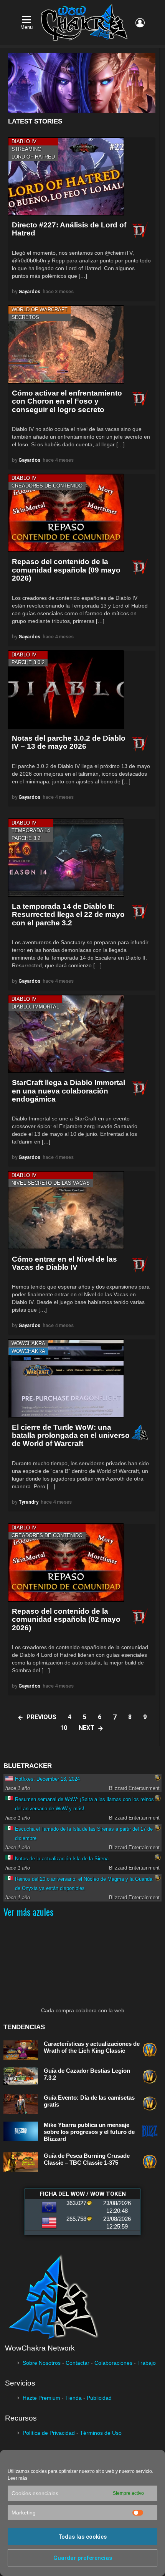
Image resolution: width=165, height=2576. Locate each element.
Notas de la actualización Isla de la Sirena (62, 1859)
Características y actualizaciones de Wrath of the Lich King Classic (92, 2047)
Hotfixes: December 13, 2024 (47, 1779)
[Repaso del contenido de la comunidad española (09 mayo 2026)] (66, 513)
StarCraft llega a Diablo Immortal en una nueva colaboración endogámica (68, 1091)
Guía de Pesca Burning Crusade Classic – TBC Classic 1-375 (87, 2159)
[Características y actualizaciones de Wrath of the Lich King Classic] (21, 2050)
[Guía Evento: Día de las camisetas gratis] (21, 2104)
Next (87, 1728)
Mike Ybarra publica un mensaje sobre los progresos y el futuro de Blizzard (89, 2132)
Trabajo (147, 2363)
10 (64, 1728)
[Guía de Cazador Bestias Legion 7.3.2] (21, 2076)
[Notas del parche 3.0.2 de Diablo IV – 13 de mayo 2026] (66, 689)
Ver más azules (28, 1912)
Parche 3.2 (26, 838)
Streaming (26, 149)
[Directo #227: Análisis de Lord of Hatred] (66, 176)
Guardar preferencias (83, 2558)
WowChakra (28, 1343)
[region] (82, 83)
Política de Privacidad (49, 2433)
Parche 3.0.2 (28, 662)
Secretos (25, 317)
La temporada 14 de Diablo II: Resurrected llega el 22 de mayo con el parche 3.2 (68, 915)
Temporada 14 (31, 831)
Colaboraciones (113, 2363)
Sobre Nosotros (42, 2363)
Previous (41, 1717)
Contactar (78, 2363)
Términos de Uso (101, 2433)
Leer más (17, 2478)
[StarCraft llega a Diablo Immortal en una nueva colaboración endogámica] (66, 1034)
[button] (82, 83)
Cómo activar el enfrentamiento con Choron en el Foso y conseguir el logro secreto (67, 401)
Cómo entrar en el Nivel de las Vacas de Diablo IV (64, 1263)
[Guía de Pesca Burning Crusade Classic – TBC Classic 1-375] (21, 2162)
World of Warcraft (40, 310)
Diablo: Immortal (35, 1007)
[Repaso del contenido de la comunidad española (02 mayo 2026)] (66, 1563)
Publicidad (99, 2398)
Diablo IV (24, 141)
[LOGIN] (140, 23)
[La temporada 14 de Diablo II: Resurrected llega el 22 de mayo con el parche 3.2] (66, 858)
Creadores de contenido (47, 486)
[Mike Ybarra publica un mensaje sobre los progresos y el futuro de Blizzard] (21, 2131)
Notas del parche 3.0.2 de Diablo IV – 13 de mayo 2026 (69, 742)
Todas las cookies (82, 2537)
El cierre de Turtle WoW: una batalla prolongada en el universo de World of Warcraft (71, 1436)
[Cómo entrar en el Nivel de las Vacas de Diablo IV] (66, 1210)
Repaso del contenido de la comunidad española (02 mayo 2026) (66, 1619)
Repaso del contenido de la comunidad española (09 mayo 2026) (66, 570)
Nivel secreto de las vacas (51, 1183)
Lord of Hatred (33, 157)
